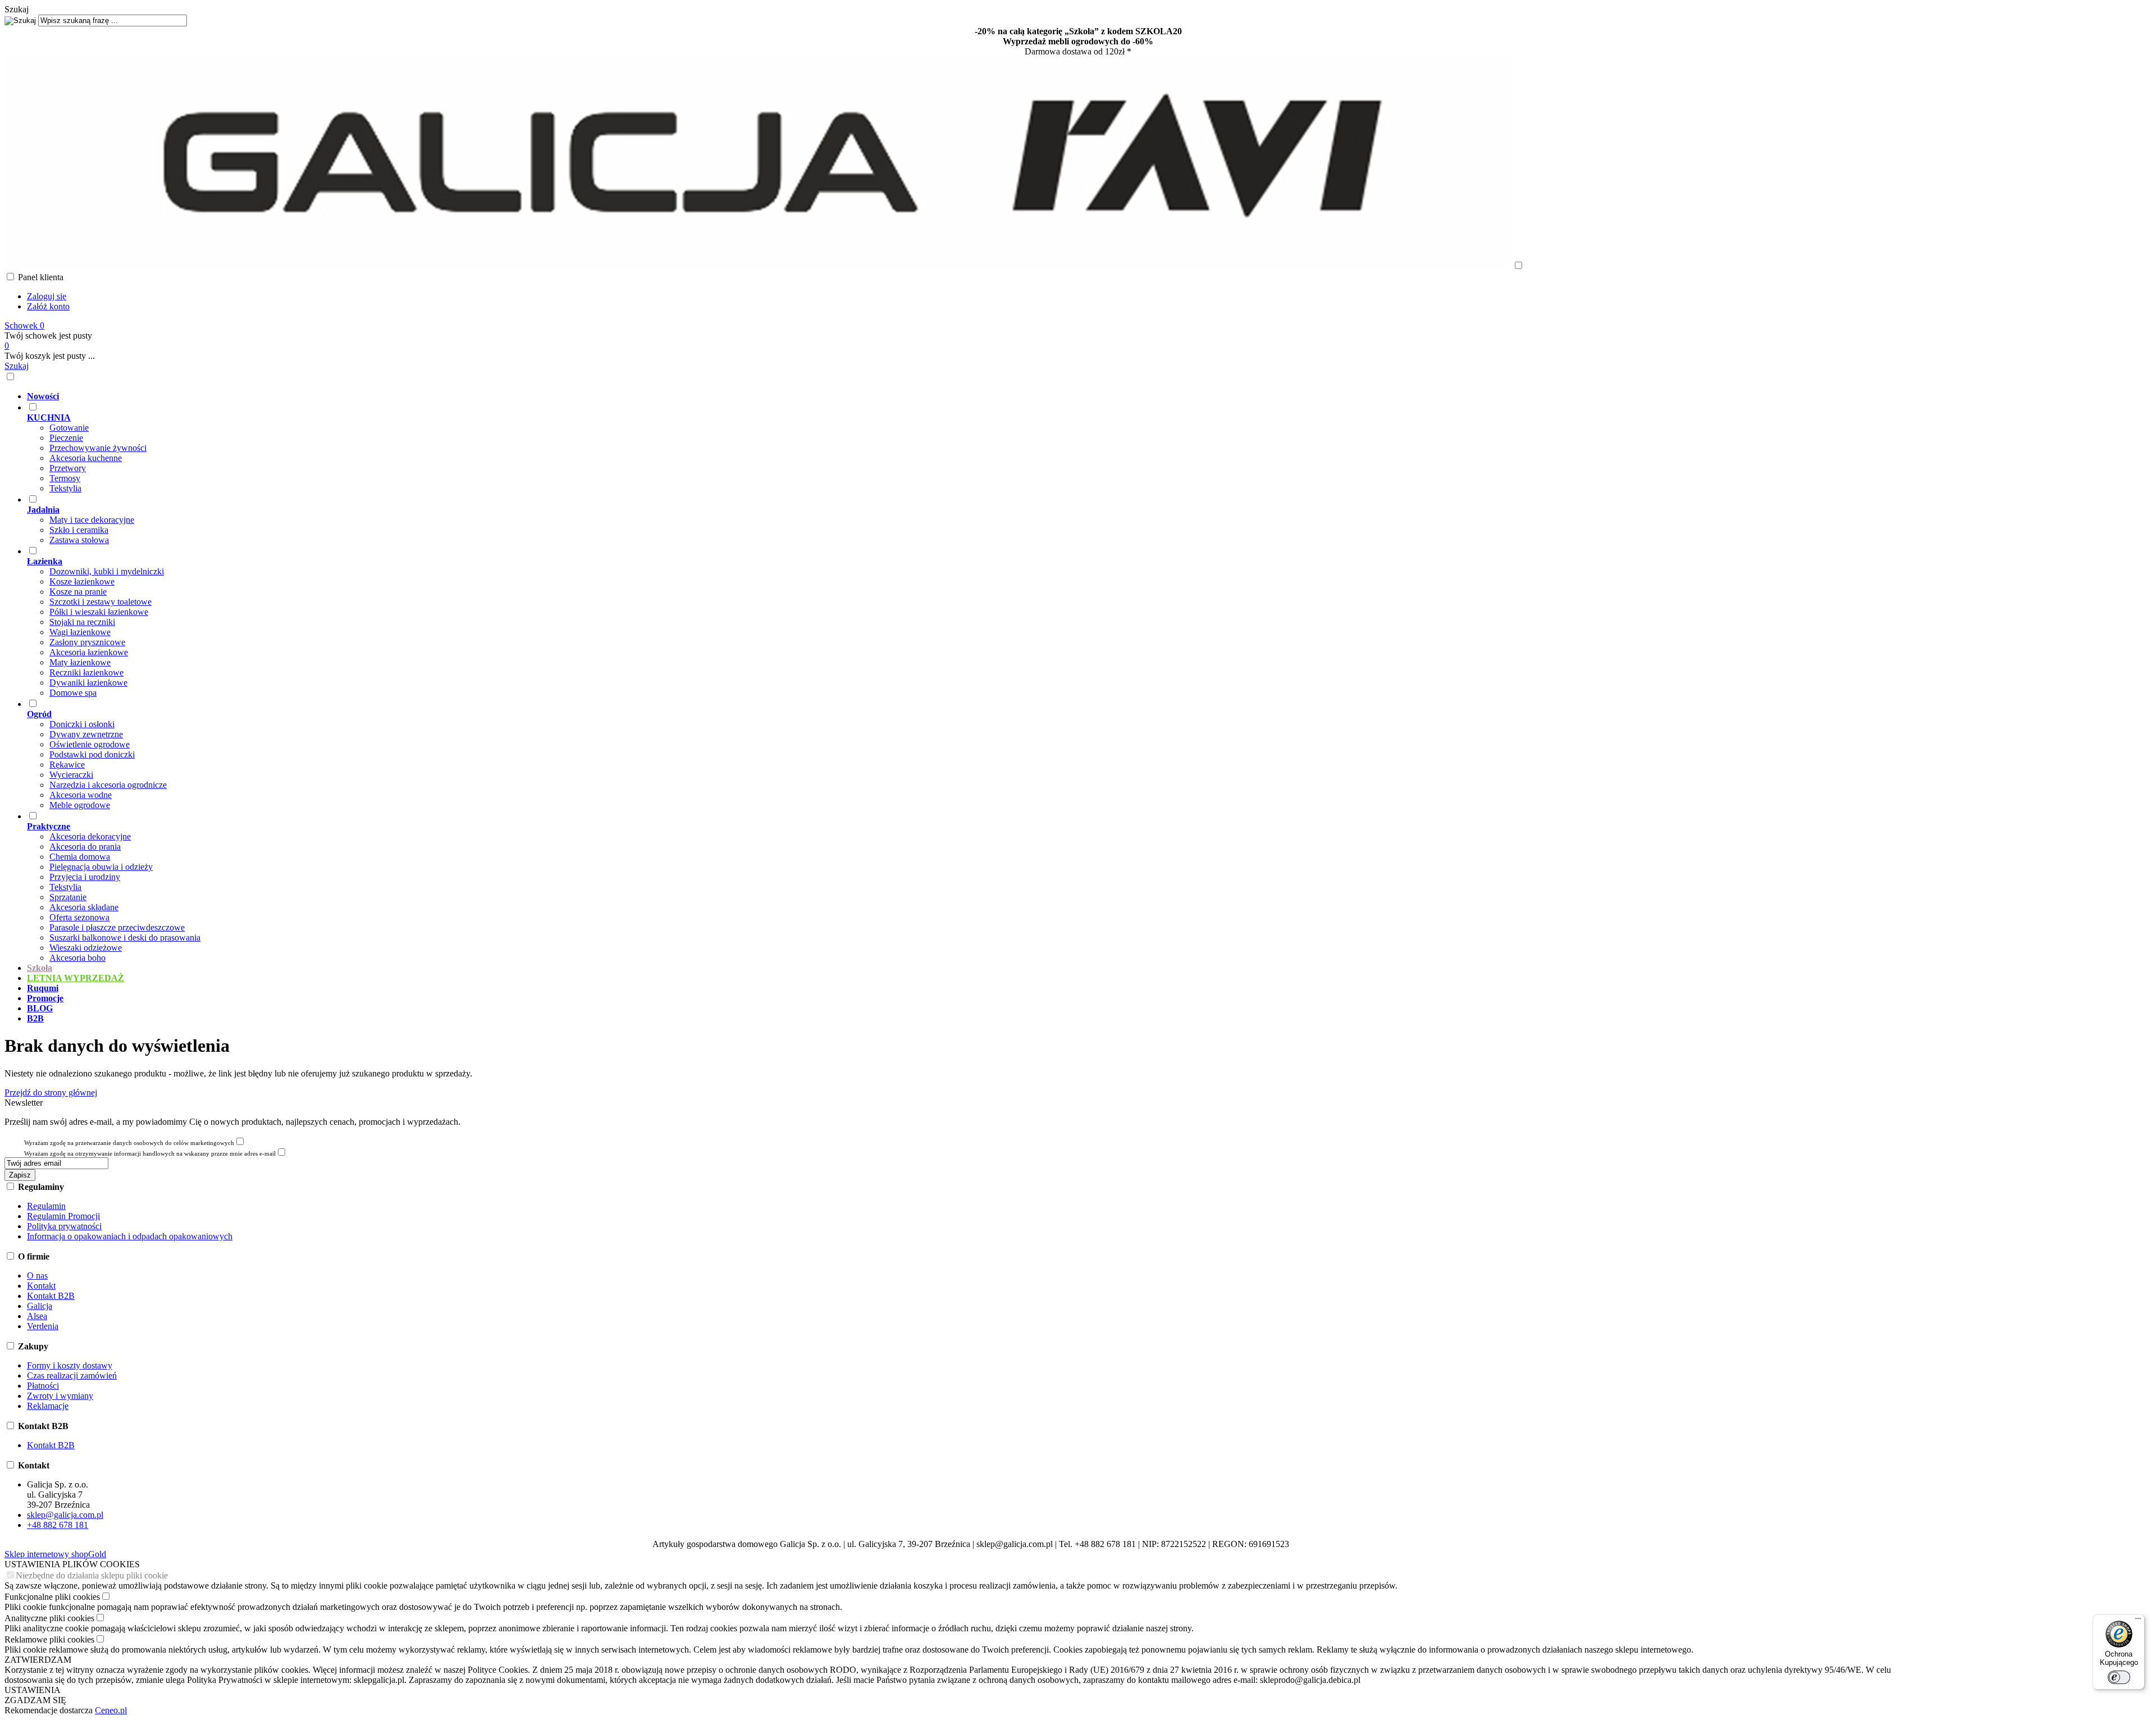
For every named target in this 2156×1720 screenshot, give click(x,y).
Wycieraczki (71, 775)
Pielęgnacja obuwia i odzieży (101, 867)
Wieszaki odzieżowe (86, 948)
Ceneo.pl (111, 1710)
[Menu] (2138, 1621)
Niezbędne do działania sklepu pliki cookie (92, 1575)
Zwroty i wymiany (60, 1396)
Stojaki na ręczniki (82, 622)
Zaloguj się (47, 296)
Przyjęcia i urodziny (85, 877)
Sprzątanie (68, 897)
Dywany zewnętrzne (86, 734)
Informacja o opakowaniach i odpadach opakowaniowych (130, 1236)
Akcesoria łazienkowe (89, 652)
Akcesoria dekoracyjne (90, 836)
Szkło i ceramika (79, 530)
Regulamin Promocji (63, 1216)
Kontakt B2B (51, 1296)
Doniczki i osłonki (82, 724)
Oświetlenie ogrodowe (90, 744)
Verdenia (43, 1326)
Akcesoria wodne (81, 795)
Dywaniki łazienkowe (88, 683)
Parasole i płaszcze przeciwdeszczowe (117, 927)
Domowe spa (73, 693)
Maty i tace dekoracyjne (92, 520)
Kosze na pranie (78, 592)
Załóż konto (48, 306)
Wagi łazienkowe (80, 632)
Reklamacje (48, 1406)
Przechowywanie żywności (98, 448)
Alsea (37, 1316)
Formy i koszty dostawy (70, 1365)
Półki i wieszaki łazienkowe (99, 612)
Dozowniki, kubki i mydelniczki (107, 571)
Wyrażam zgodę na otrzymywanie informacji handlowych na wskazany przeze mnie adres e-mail (150, 1153)
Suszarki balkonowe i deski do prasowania (125, 937)
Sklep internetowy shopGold (55, 1554)
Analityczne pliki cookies (49, 1618)
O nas (37, 1276)
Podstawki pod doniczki (92, 754)
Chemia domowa (80, 857)
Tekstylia (65, 488)
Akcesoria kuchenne (86, 458)
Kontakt (41, 1286)
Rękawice (67, 765)
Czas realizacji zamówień (72, 1375)
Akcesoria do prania (85, 847)
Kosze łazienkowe (82, 581)
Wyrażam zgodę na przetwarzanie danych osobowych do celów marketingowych (129, 1143)
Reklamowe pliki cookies (49, 1639)
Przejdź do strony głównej (51, 1092)
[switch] (2119, 1677)
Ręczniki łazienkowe (86, 672)
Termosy (65, 478)
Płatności (43, 1386)
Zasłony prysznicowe (87, 642)
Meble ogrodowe (80, 805)
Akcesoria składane (84, 907)
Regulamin (46, 1206)
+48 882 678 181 (58, 1525)
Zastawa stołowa (79, 540)
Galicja (40, 1306)
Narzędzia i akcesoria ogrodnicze (108, 785)
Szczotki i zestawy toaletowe (101, 602)
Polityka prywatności (64, 1226)
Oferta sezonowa (79, 917)
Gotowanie (69, 428)
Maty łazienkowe (80, 662)
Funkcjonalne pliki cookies (52, 1597)
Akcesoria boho (77, 958)
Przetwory (68, 468)
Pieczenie (66, 438)
